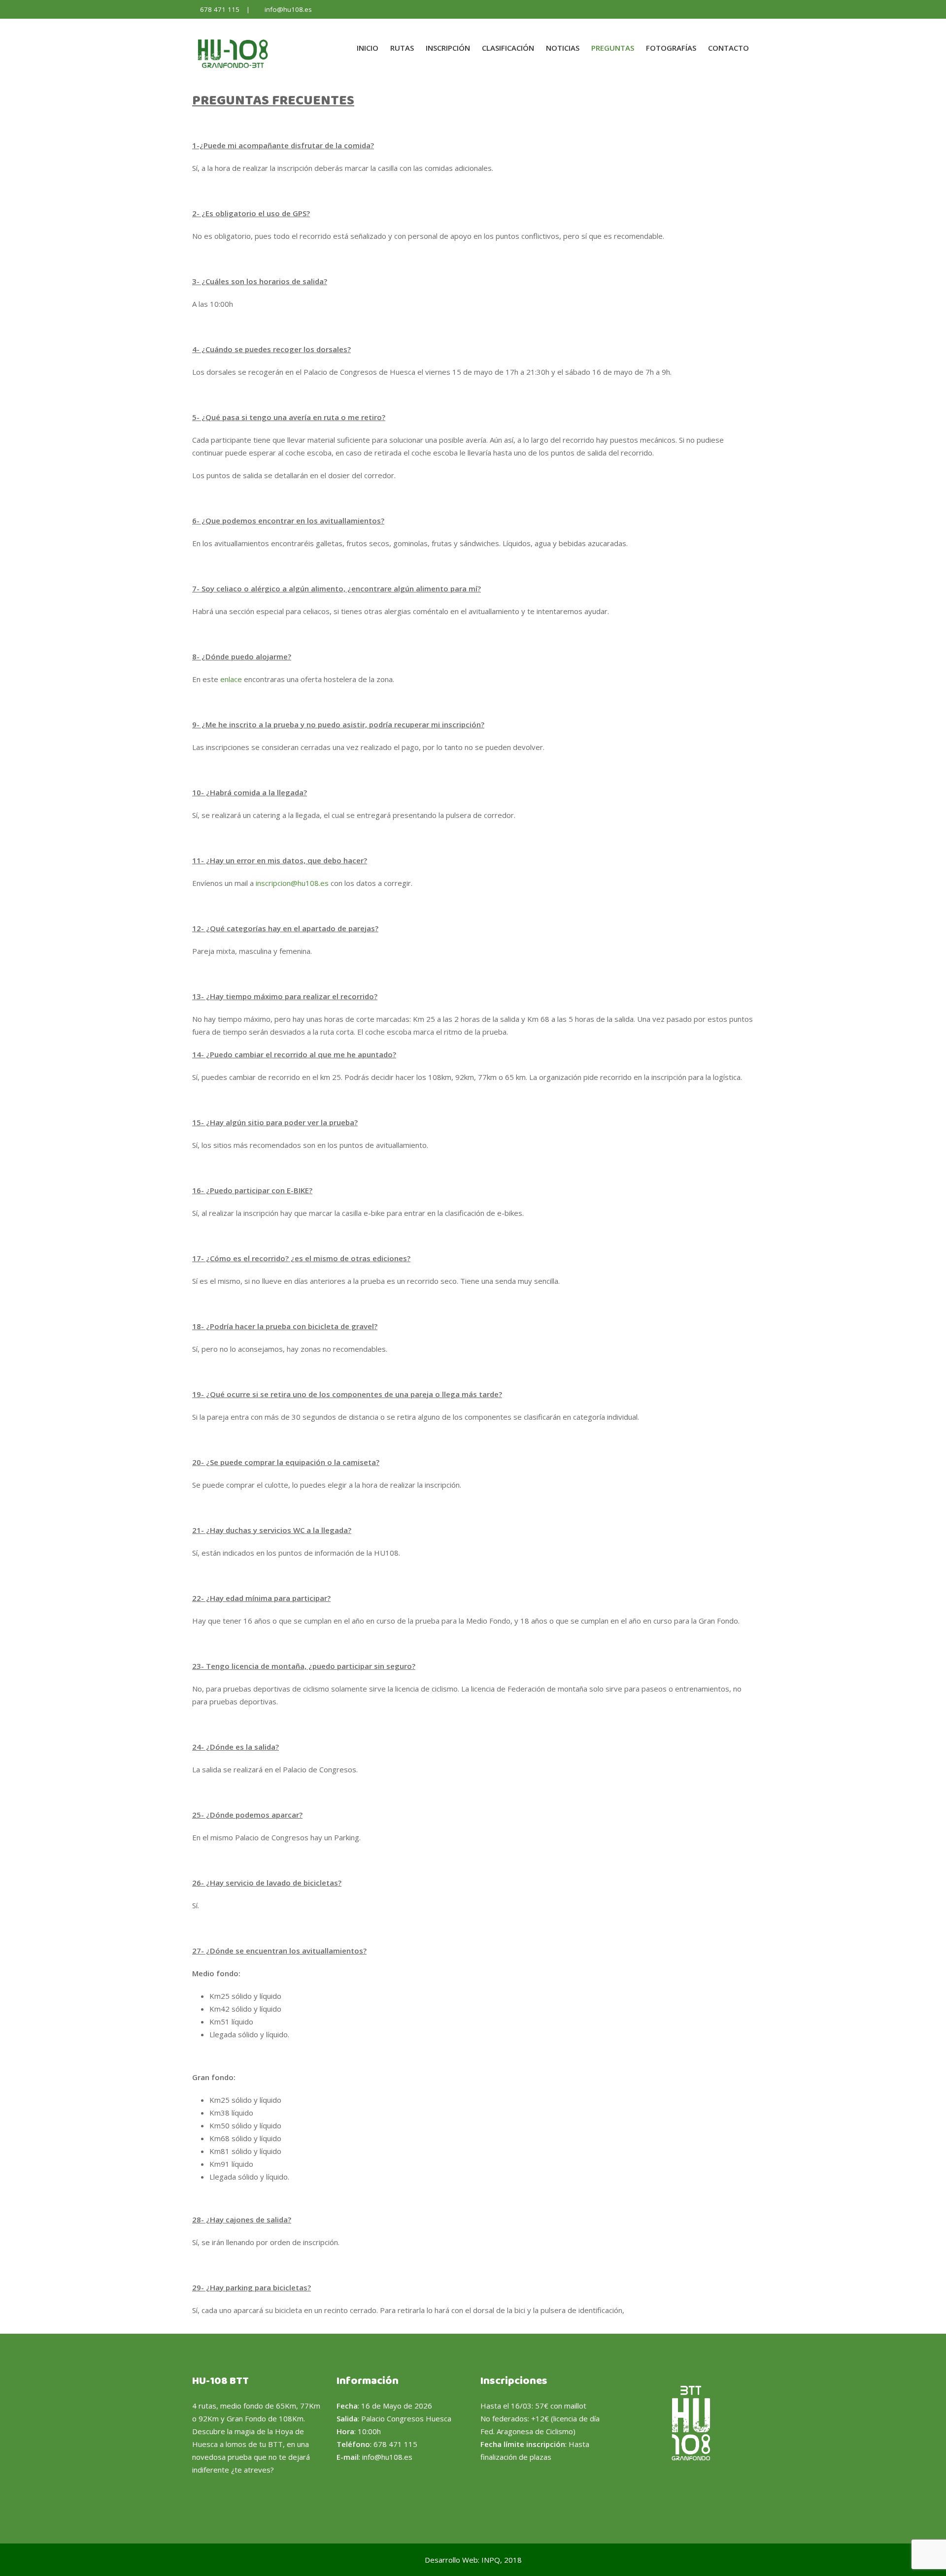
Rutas (402, 48)
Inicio (368, 48)
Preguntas (613, 48)
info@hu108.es (288, 9)
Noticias (563, 48)
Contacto (728, 48)
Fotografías (671, 48)
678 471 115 (220, 9)
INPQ (491, 2560)
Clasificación (508, 48)
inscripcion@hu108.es (292, 883)
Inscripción (448, 48)
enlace (231, 679)
